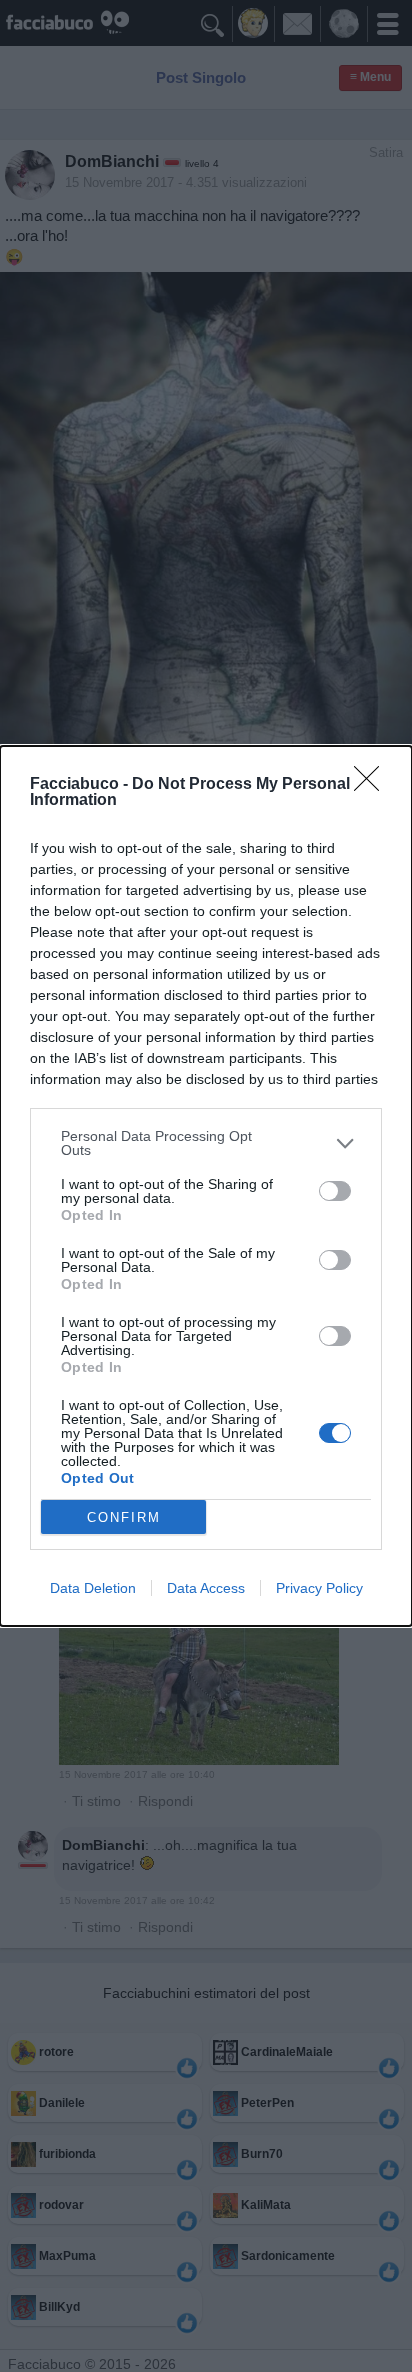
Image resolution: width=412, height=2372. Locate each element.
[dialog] (206, 1186)
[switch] (335, 1191)
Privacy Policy (319, 1588)
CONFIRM (124, 1517)
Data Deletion (93, 1588)
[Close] (373, 785)
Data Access (206, 1588)
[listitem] (206, 1143)
